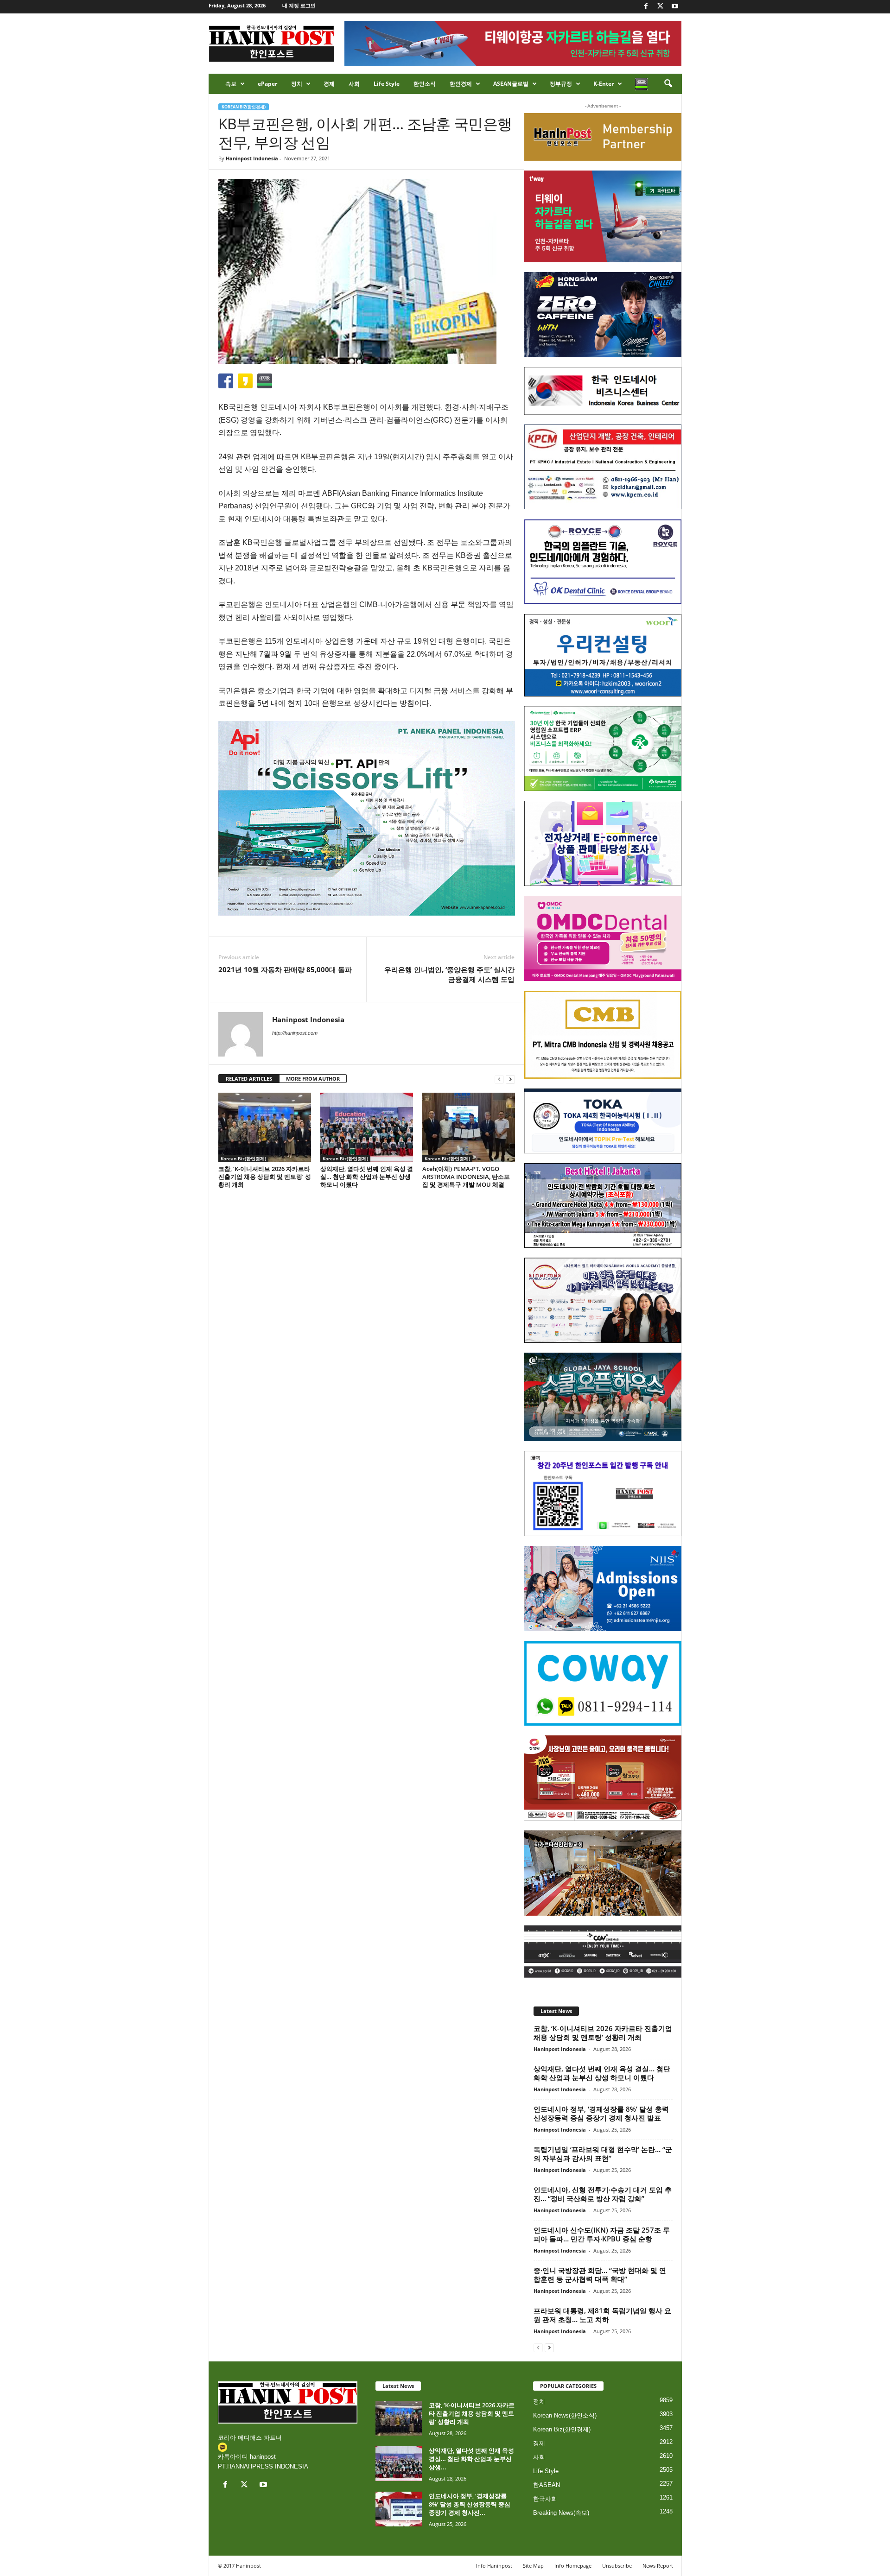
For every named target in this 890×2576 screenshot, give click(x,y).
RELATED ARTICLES (249, 1079)
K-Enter (604, 84)
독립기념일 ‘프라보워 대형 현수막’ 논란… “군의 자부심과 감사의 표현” (603, 2154)
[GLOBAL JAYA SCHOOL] (603, 1397)
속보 (231, 84)
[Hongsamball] (603, 315)
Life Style (387, 84)
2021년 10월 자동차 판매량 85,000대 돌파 (285, 969)
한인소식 (425, 84)
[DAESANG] (603, 1778)
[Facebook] (646, 7)
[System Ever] (603, 749)
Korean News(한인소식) (565, 2415)
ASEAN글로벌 (511, 84)
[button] (668, 84)
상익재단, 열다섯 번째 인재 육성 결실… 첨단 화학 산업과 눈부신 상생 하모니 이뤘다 (367, 1177)
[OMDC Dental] (603, 938)
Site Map (533, 2566)
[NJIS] (603, 1589)
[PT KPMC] (603, 467)
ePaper (267, 84)
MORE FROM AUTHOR (313, 1079)
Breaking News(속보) (561, 2513)
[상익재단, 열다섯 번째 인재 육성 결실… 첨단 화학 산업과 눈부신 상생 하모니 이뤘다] (367, 1127)
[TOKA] (603, 1121)
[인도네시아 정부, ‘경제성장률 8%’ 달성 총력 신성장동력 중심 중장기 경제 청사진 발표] (399, 2509)
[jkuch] (603, 1873)
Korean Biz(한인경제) (244, 107)
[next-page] (510, 1079)
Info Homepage (573, 2566)
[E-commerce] (603, 843)
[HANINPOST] (603, 1494)
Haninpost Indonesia (252, 158)
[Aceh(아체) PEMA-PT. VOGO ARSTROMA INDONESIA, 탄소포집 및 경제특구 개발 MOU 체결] (469, 1127)
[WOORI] (603, 655)
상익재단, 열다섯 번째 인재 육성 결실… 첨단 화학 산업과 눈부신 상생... (471, 2459)
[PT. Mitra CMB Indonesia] (603, 1035)
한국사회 (545, 2499)
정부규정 (561, 84)
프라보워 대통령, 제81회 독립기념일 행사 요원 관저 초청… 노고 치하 (602, 2315)
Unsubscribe (617, 2566)
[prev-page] (499, 1079)
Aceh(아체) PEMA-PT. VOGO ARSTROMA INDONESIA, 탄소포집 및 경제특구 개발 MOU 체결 (466, 1177)
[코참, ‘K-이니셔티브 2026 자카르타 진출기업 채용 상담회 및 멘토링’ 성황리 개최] (265, 1127)
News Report (658, 2566)
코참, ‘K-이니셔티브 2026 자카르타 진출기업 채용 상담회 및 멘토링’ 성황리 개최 (265, 1177)
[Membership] (603, 137)
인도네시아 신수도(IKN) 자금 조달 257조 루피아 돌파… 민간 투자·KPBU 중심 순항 (602, 2234)
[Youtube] (675, 7)
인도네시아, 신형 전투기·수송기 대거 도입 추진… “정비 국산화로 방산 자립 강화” (603, 2194)
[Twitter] (661, 7)
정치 (297, 84)
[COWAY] (603, 1684)
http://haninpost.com (295, 1033)
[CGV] (603, 1952)
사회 (354, 84)
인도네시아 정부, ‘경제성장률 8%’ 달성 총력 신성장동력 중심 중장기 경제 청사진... (470, 2504)
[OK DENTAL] (603, 562)
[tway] (603, 216)
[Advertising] (367, 818)
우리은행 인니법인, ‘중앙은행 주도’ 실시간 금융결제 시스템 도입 (449, 974)
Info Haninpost (494, 2566)
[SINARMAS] (603, 1300)
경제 (329, 84)
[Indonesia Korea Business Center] (603, 391)
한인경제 (461, 84)
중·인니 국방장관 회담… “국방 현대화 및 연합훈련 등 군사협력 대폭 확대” (600, 2275)
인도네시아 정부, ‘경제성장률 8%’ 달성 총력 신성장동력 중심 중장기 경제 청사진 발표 (601, 2113)
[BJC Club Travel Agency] (603, 1206)
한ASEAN (547, 2485)
